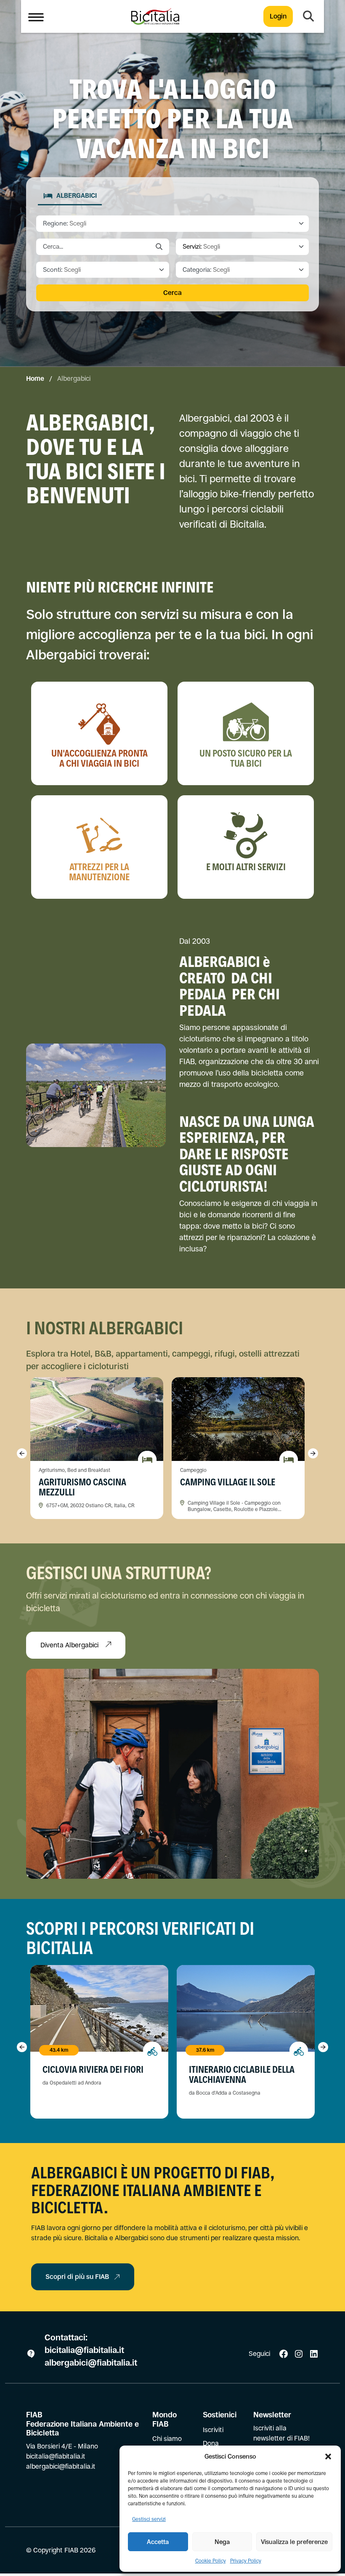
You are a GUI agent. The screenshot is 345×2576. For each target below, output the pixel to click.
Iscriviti (213, 2430)
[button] (328, 2456)
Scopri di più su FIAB (77, 2277)
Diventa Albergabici (70, 1645)
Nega (222, 2542)
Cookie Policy (211, 2561)
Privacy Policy (246, 2561)
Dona (211, 2443)
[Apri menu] (36, 16)
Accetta (158, 2542)
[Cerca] (308, 16)
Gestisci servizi (149, 2519)
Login (278, 16)
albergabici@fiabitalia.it (91, 2363)
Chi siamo (167, 2439)
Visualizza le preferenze (294, 2542)
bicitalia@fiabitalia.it (85, 2350)
